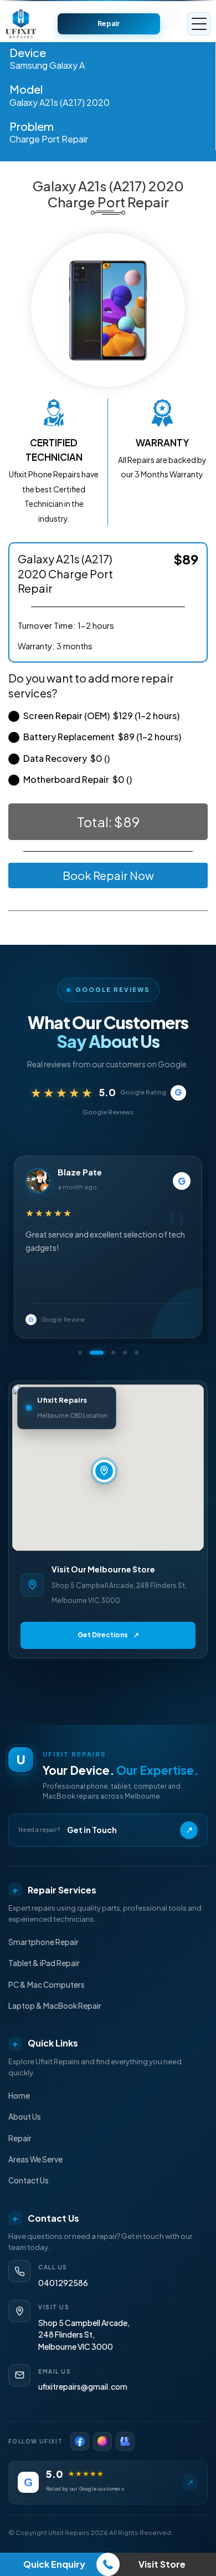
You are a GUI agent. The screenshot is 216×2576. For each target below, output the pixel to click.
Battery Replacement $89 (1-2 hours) (102, 737)
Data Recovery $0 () (66, 758)
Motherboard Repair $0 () (78, 779)
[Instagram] (102, 2441)
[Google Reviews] (125, 2441)
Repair (109, 24)
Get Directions (108, 1635)
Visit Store (162, 2564)
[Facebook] (80, 2441)
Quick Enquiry (54, 2564)
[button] (80, 1353)
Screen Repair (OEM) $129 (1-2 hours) (101, 716)
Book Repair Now (108, 875)
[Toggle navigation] (199, 24)
